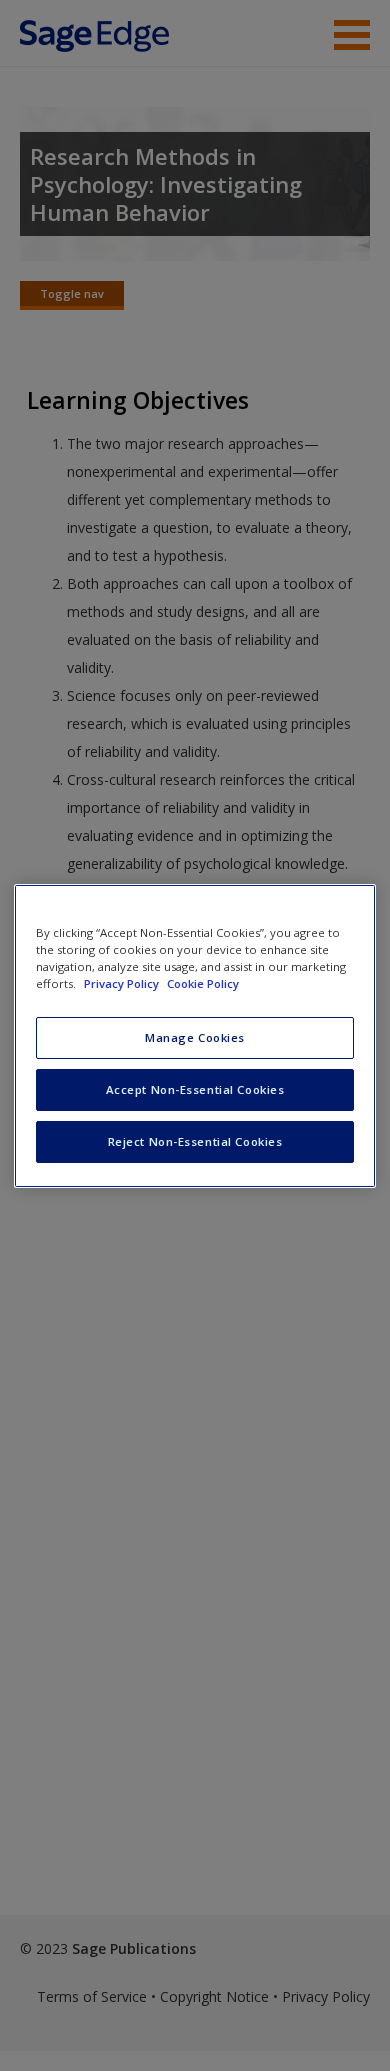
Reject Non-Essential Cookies (195, 1141)
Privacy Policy (123, 983)
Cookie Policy (203, 983)
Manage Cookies (195, 1037)
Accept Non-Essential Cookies (195, 1089)
